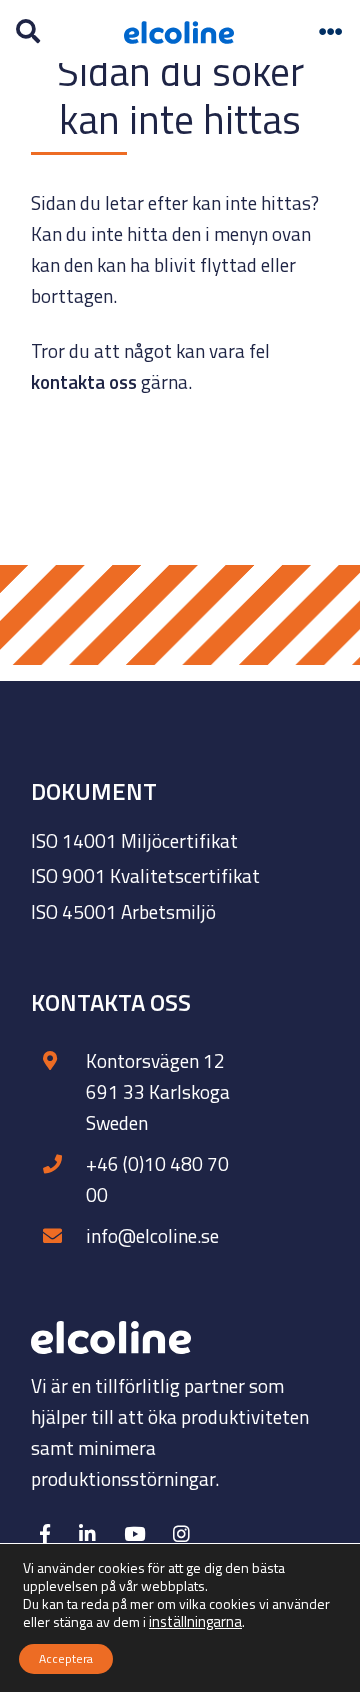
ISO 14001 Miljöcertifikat (134, 840)
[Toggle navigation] (331, 32)
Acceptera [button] (66, 1658)
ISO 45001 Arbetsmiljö (123, 911)
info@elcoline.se (152, 1235)
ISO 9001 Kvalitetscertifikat (145, 875)
